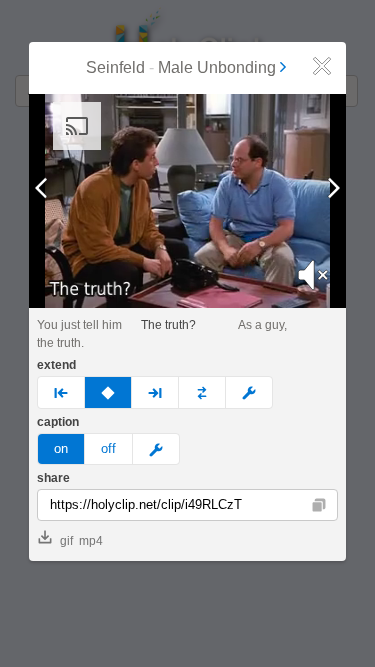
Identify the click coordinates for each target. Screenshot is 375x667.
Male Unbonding (217, 67)
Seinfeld (115, 67)
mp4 (91, 541)
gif (66, 541)
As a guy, (262, 325)
